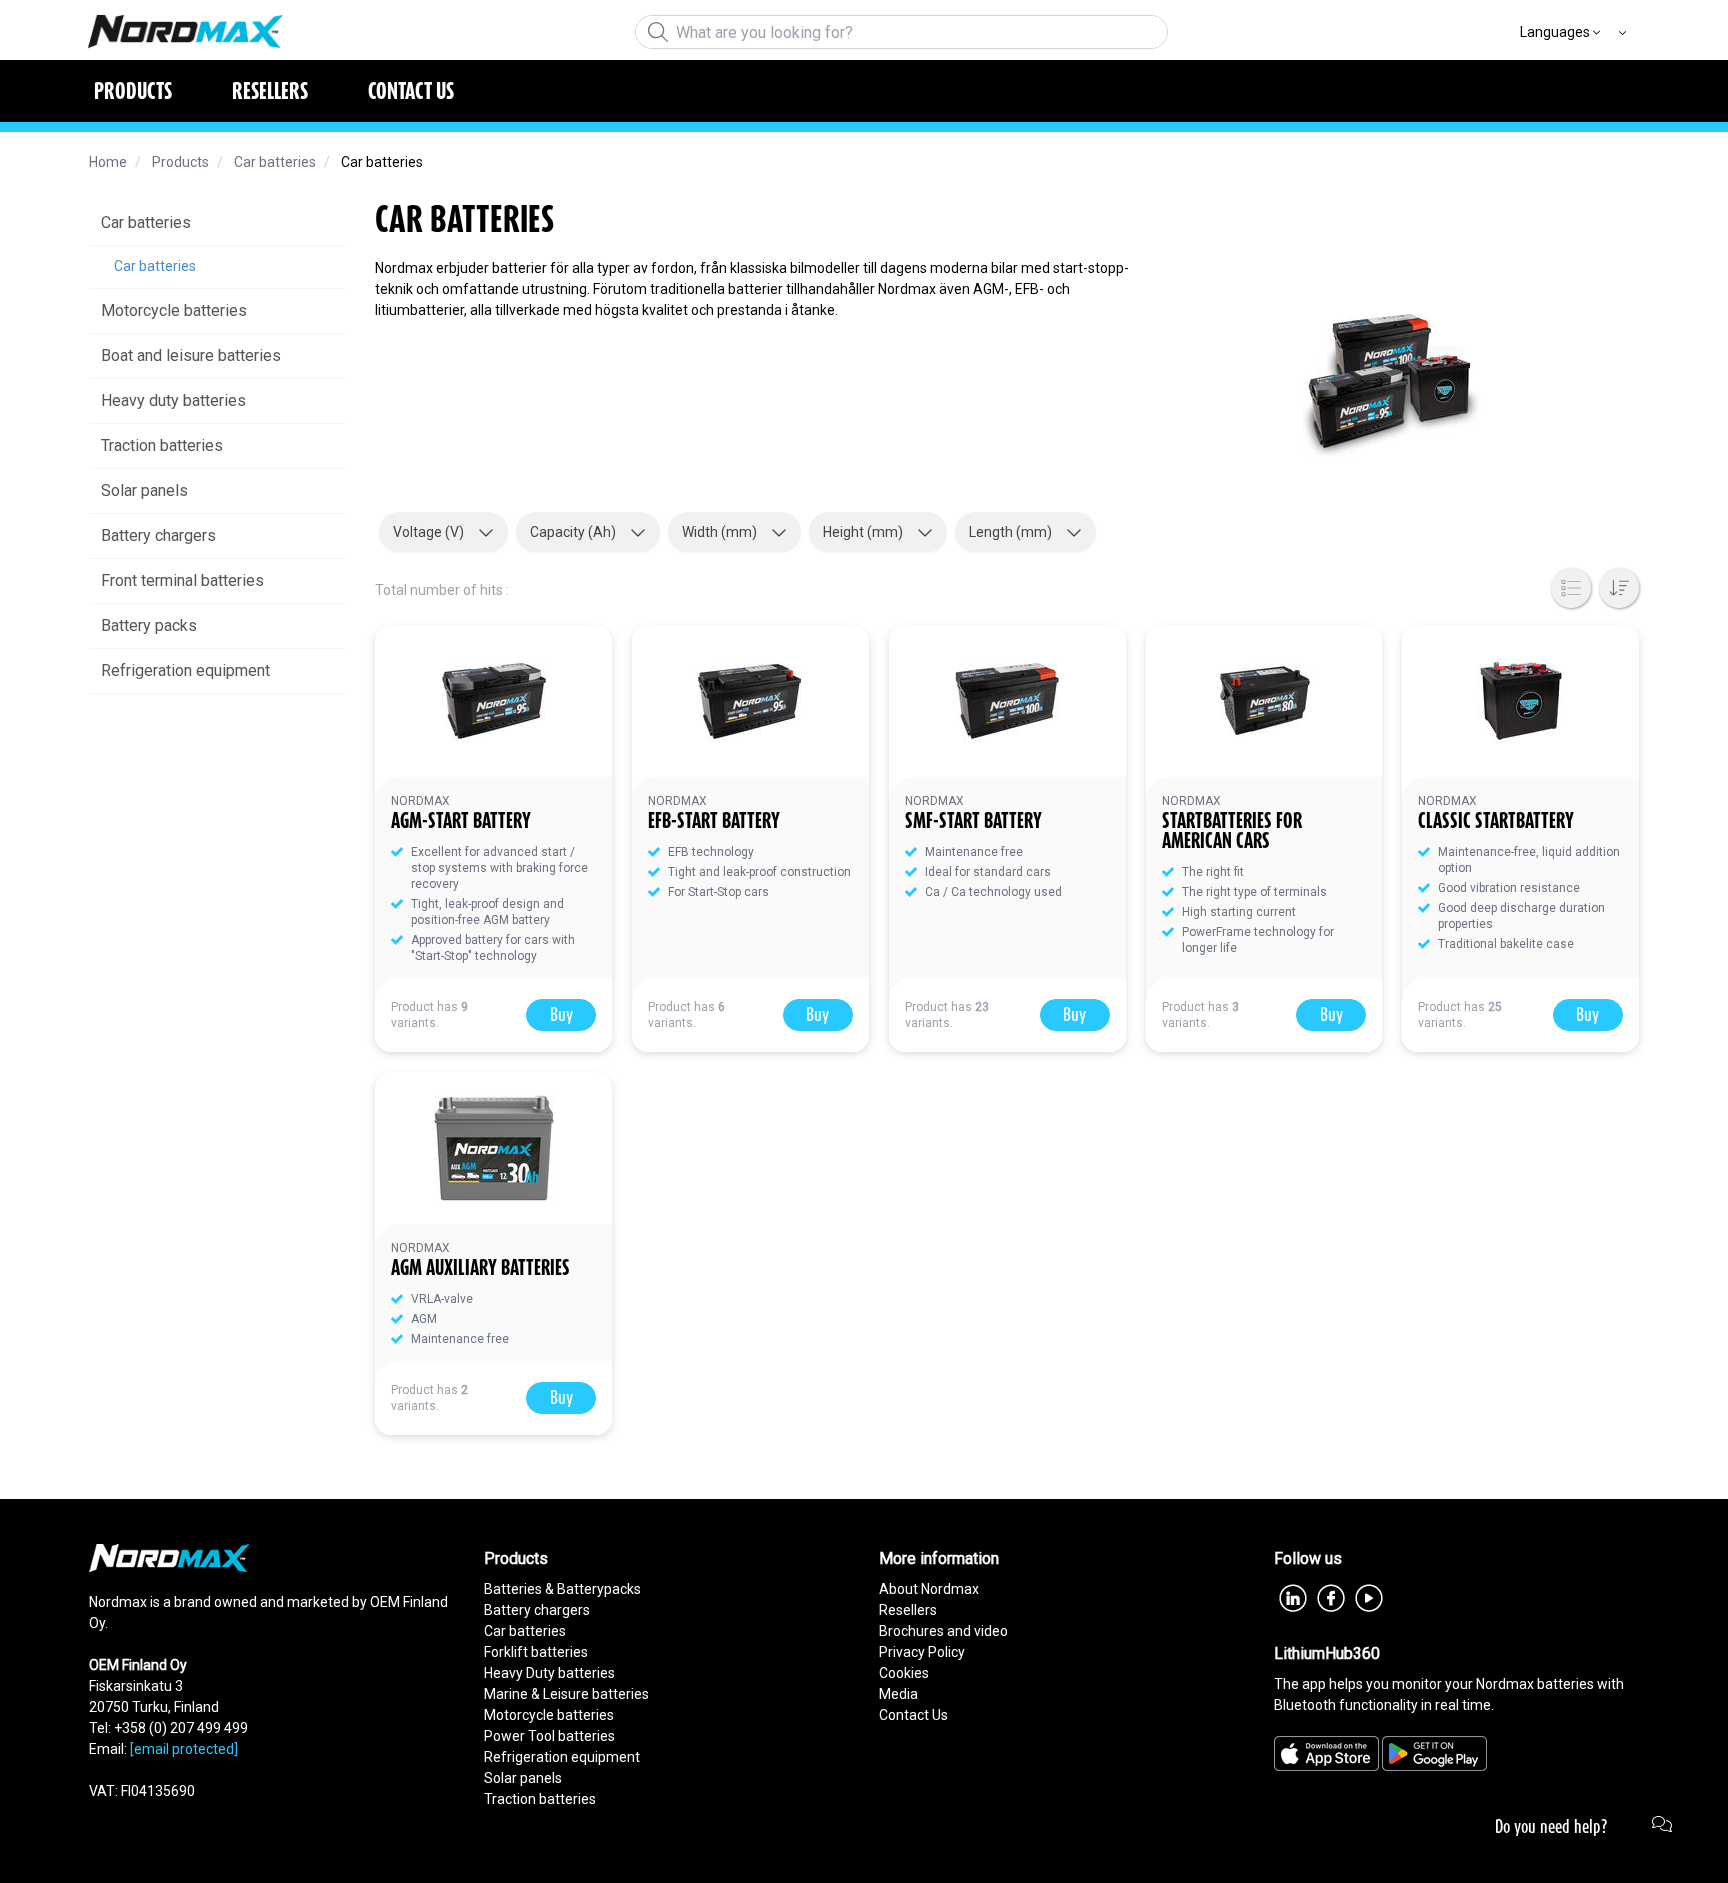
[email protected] (184, 1749)
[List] (1571, 588)
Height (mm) (863, 532)
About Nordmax (929, 1589)
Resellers (908, 1610)
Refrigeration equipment (562, 1757)
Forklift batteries (536, 1652)
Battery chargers (537, 1610)
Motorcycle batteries (549, 1715)
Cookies (904, 1673)
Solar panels (523, 1778)
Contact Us (913, 1715)
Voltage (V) (428, 532)
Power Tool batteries (549, 1736)
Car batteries (525, 1631)
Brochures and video (943, 1631)
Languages (1555, 32)
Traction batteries (540, 1799)
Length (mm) (1010, 532)
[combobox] (901, 32)
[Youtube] (1369, 1597)
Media (898, 1694)
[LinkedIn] (1293, 1597)
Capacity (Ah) (573, 532)
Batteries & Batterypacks (562, 1589)
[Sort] (1619, 588)
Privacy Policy (922, 1652)
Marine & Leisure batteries (566, 1694)
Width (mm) (719, 532)
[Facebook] (1331, 1597)
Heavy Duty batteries (549, 1673)
